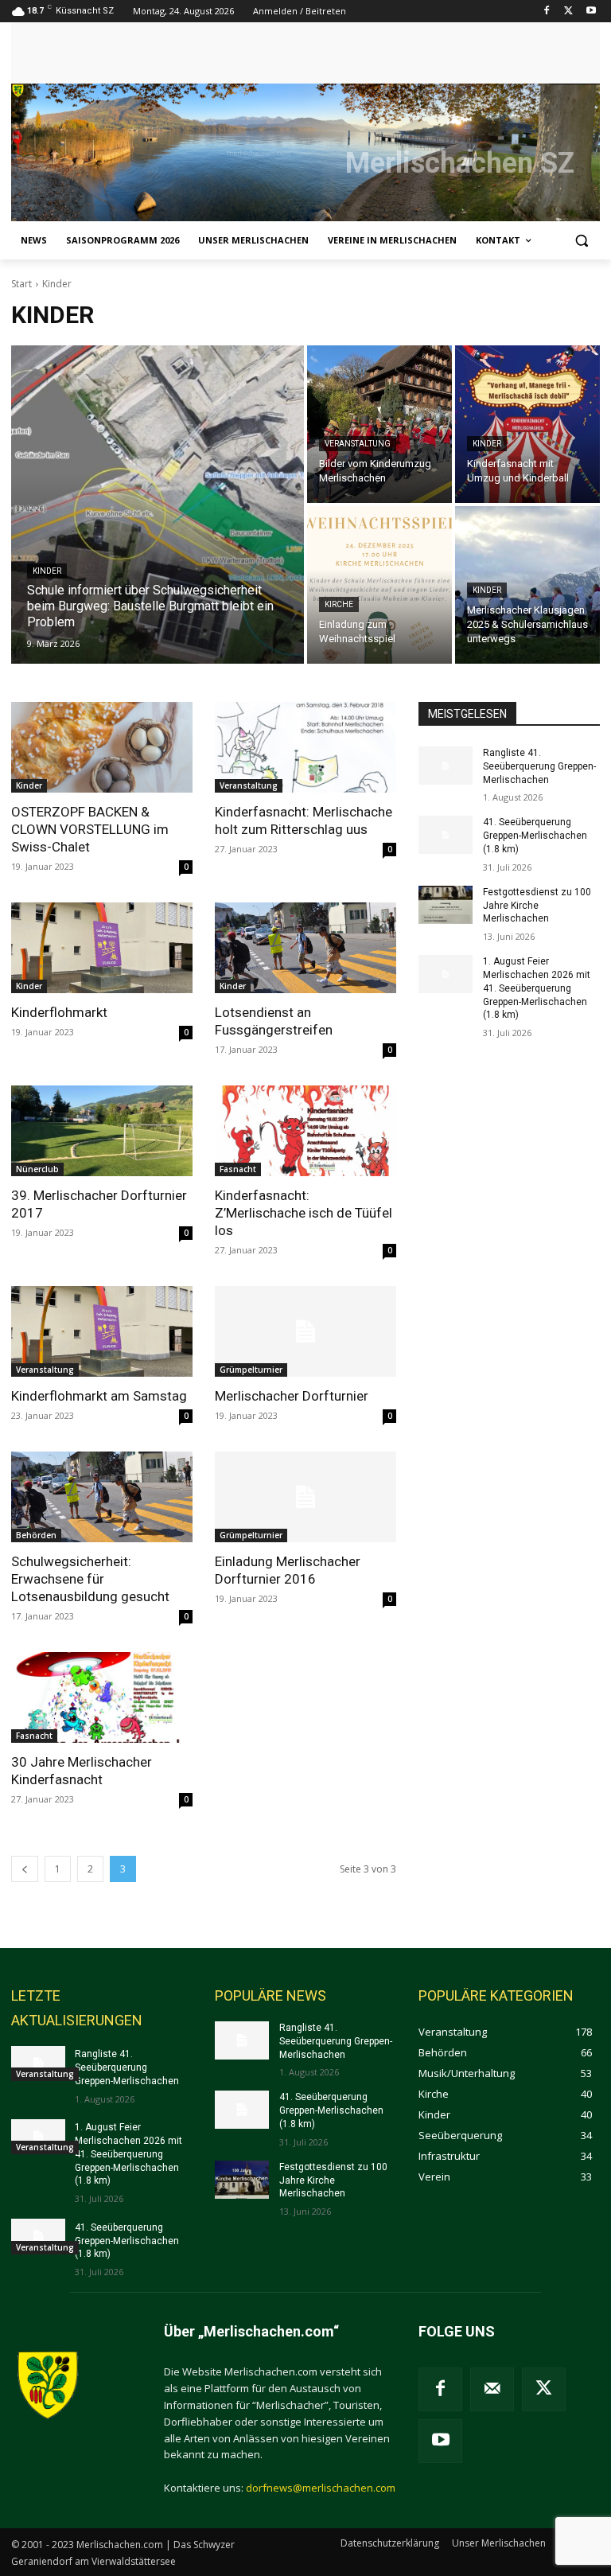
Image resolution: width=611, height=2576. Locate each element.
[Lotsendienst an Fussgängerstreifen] (305, 948)
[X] (568, 12)
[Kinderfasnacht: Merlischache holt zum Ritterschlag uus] (305, 747)
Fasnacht (238, 1169)
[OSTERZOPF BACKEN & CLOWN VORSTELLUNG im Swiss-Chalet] (102, 747)
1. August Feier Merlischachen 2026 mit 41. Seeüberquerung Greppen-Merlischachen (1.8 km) (537, 988)
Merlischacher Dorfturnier (292, 1396)
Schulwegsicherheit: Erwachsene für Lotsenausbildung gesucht (90, 1579)
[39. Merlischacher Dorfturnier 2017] (102, 1131)
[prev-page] (25, 1869)
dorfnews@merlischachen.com (321, 2488)
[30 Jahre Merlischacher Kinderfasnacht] (102, 1697)
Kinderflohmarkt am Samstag (99, 1396)
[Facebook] (547, 12)
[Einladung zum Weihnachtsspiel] (379, 585)
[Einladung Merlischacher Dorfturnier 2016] (305, 1497)
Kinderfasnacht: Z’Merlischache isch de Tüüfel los (304, 1213)
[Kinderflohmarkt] (102, 948)
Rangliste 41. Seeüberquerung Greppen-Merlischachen (539, 766)
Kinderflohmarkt (59, 1012)
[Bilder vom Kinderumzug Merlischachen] (379, 424)
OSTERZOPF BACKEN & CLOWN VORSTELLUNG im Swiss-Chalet (90, 829)
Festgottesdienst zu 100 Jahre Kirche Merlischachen (537, 906)
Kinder (47, 571)
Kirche (339, 604)
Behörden (36, 1535)
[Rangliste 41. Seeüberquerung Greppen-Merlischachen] (446, 766)
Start (21, 284)
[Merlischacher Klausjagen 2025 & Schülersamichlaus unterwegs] (527, 585)
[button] (581, 241)
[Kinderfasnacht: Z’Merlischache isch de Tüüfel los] (305, 1131)
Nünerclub (37, 1169)
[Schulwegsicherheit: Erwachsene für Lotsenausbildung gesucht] (102, 1497)
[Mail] (492, 2389)
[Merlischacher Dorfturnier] (305, 1331)
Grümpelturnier (251, 1370)
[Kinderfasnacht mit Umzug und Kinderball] (527, 424)
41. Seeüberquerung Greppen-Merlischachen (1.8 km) (535, 836)
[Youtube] (591, 12)
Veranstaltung (358, 444)
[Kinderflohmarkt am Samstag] (102, 1331)
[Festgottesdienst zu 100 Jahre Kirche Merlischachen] (446, 905)
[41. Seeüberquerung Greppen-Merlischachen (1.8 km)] (446, 835)
